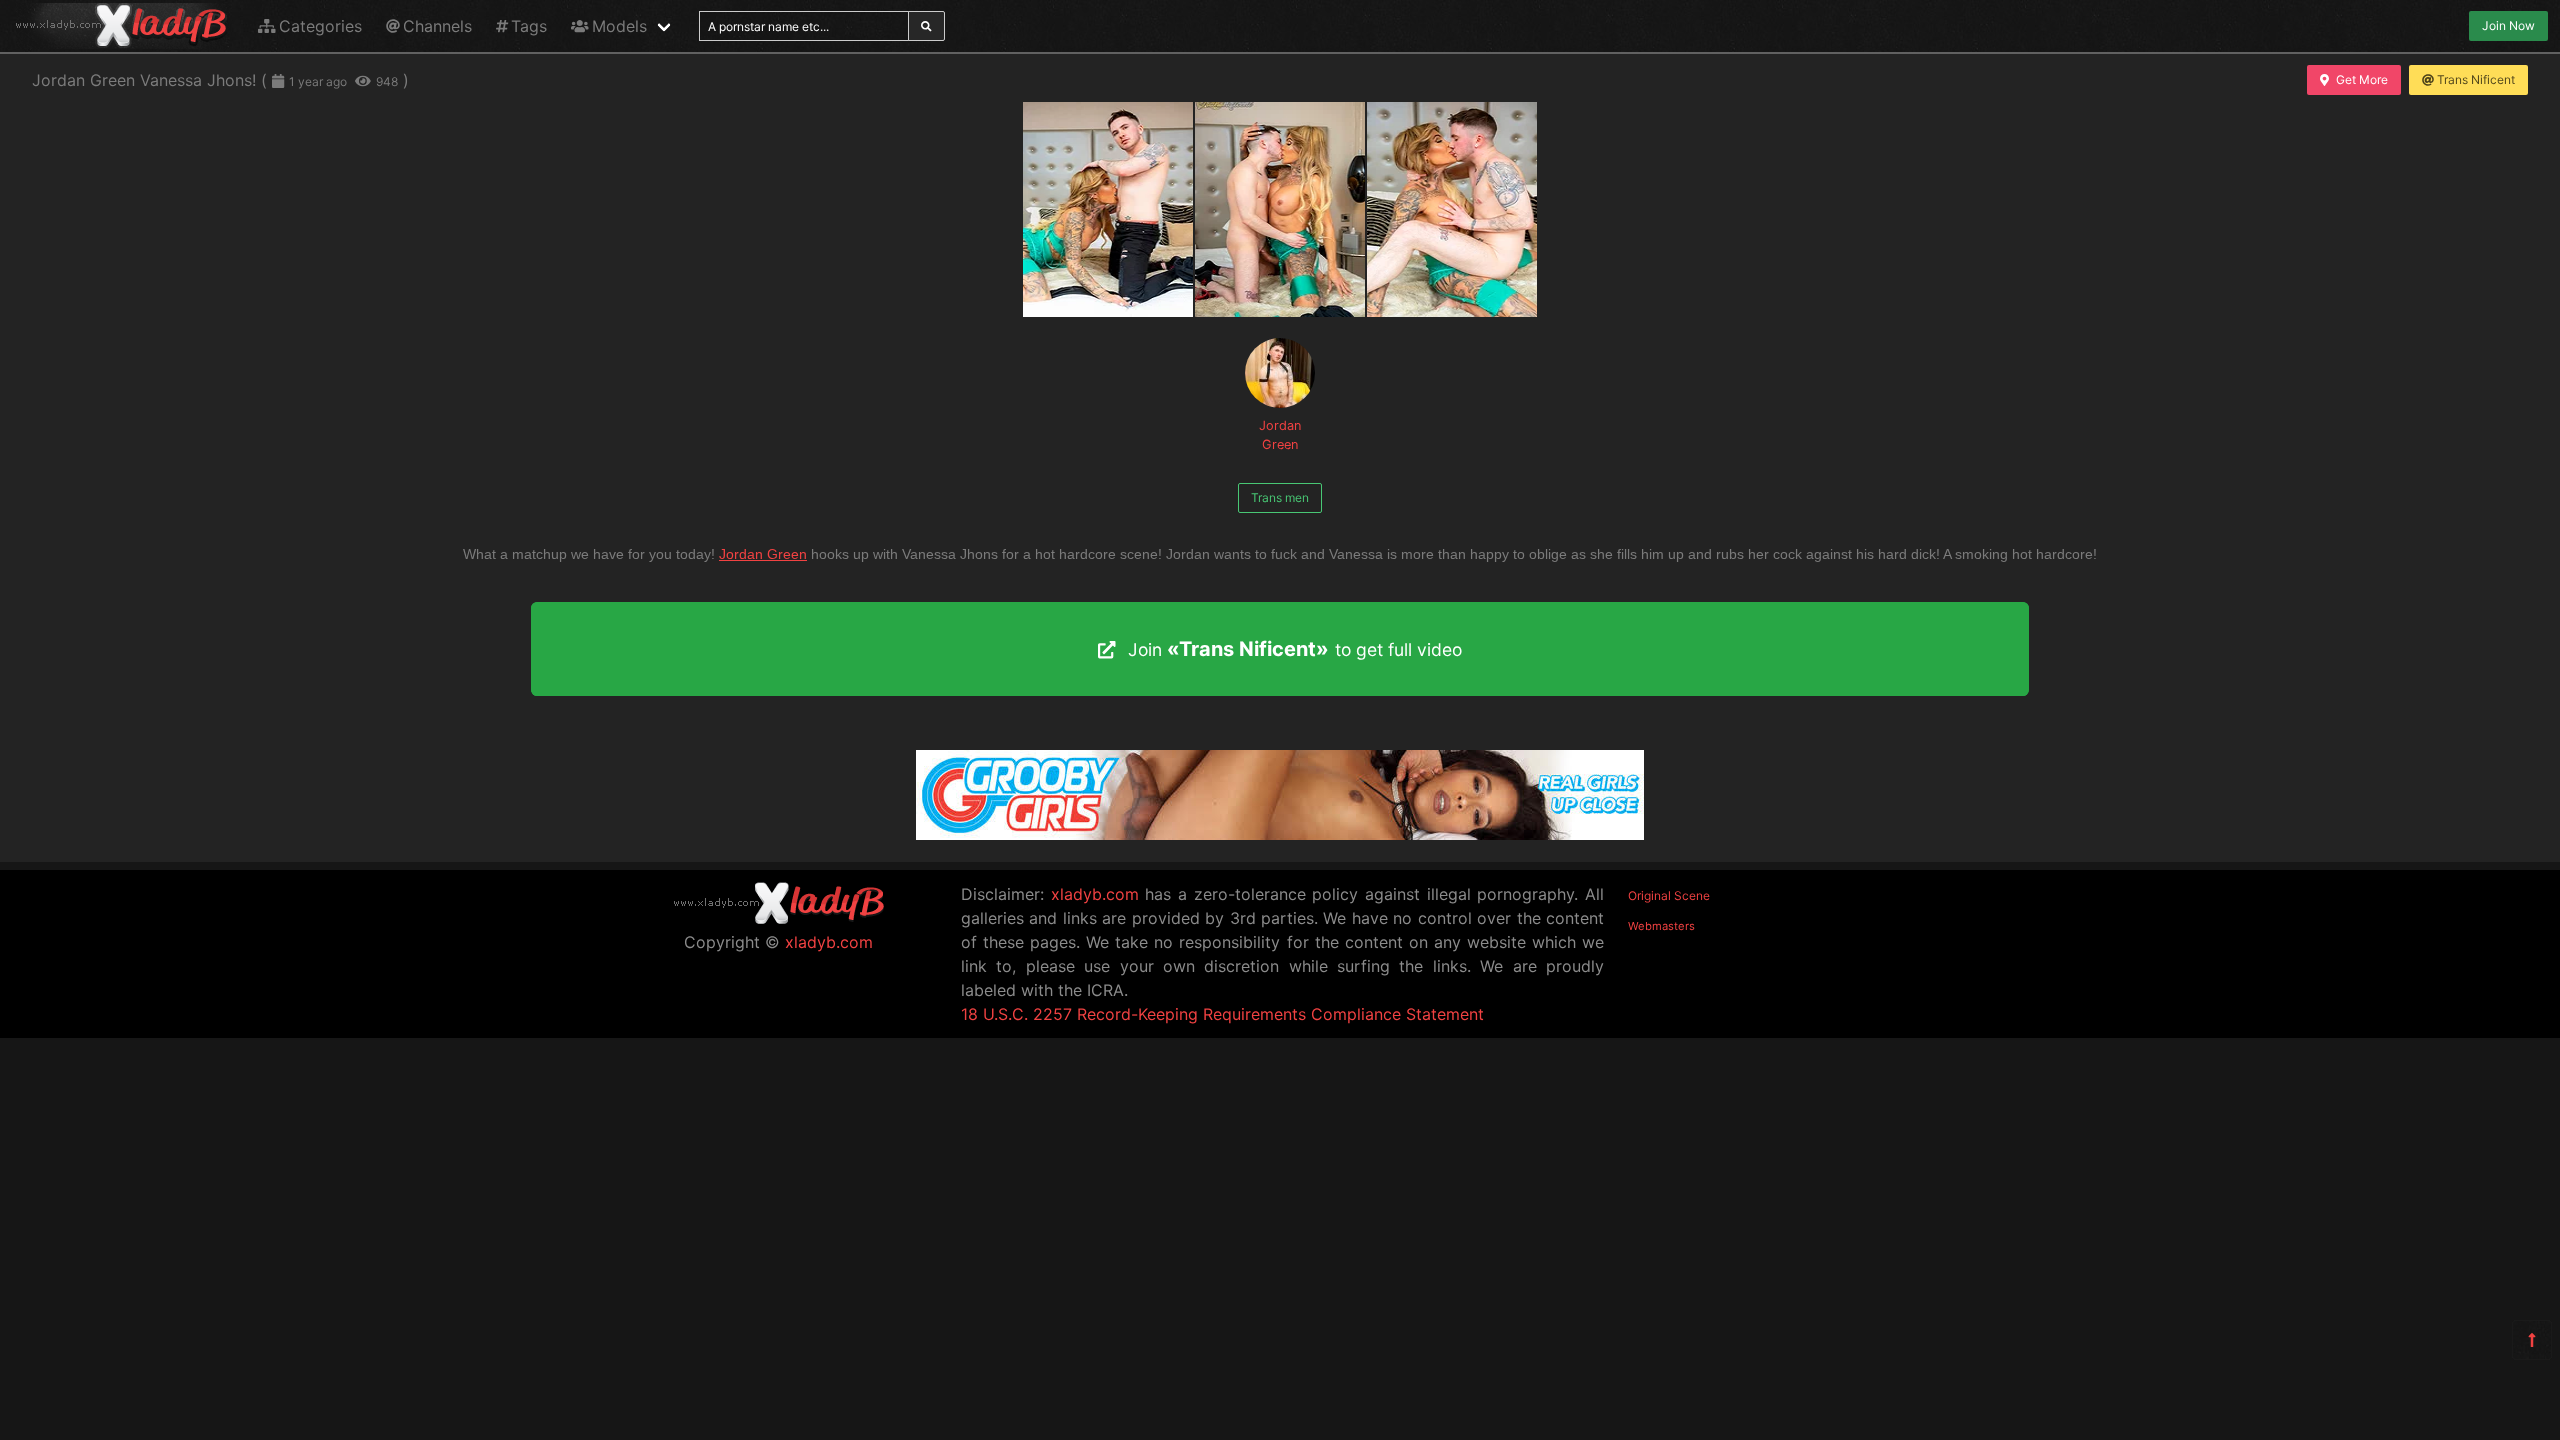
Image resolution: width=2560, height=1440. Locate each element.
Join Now (2508, 25)
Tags (529, 26)
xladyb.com (829, 942)
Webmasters (1661, 926)
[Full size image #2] (1452, 209)
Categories (320, 26)
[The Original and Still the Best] (1280, 834)
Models (619, 26)
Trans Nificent (2476, 79)
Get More (2362, 79)
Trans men (1280, 497)
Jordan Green (1280, 435)
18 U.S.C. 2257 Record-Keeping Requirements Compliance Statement (1222, 1014)
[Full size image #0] (1108, 209)
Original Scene (1669, 895)
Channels (437, 26)
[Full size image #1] (1280, 209)
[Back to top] (2532, 1340)
